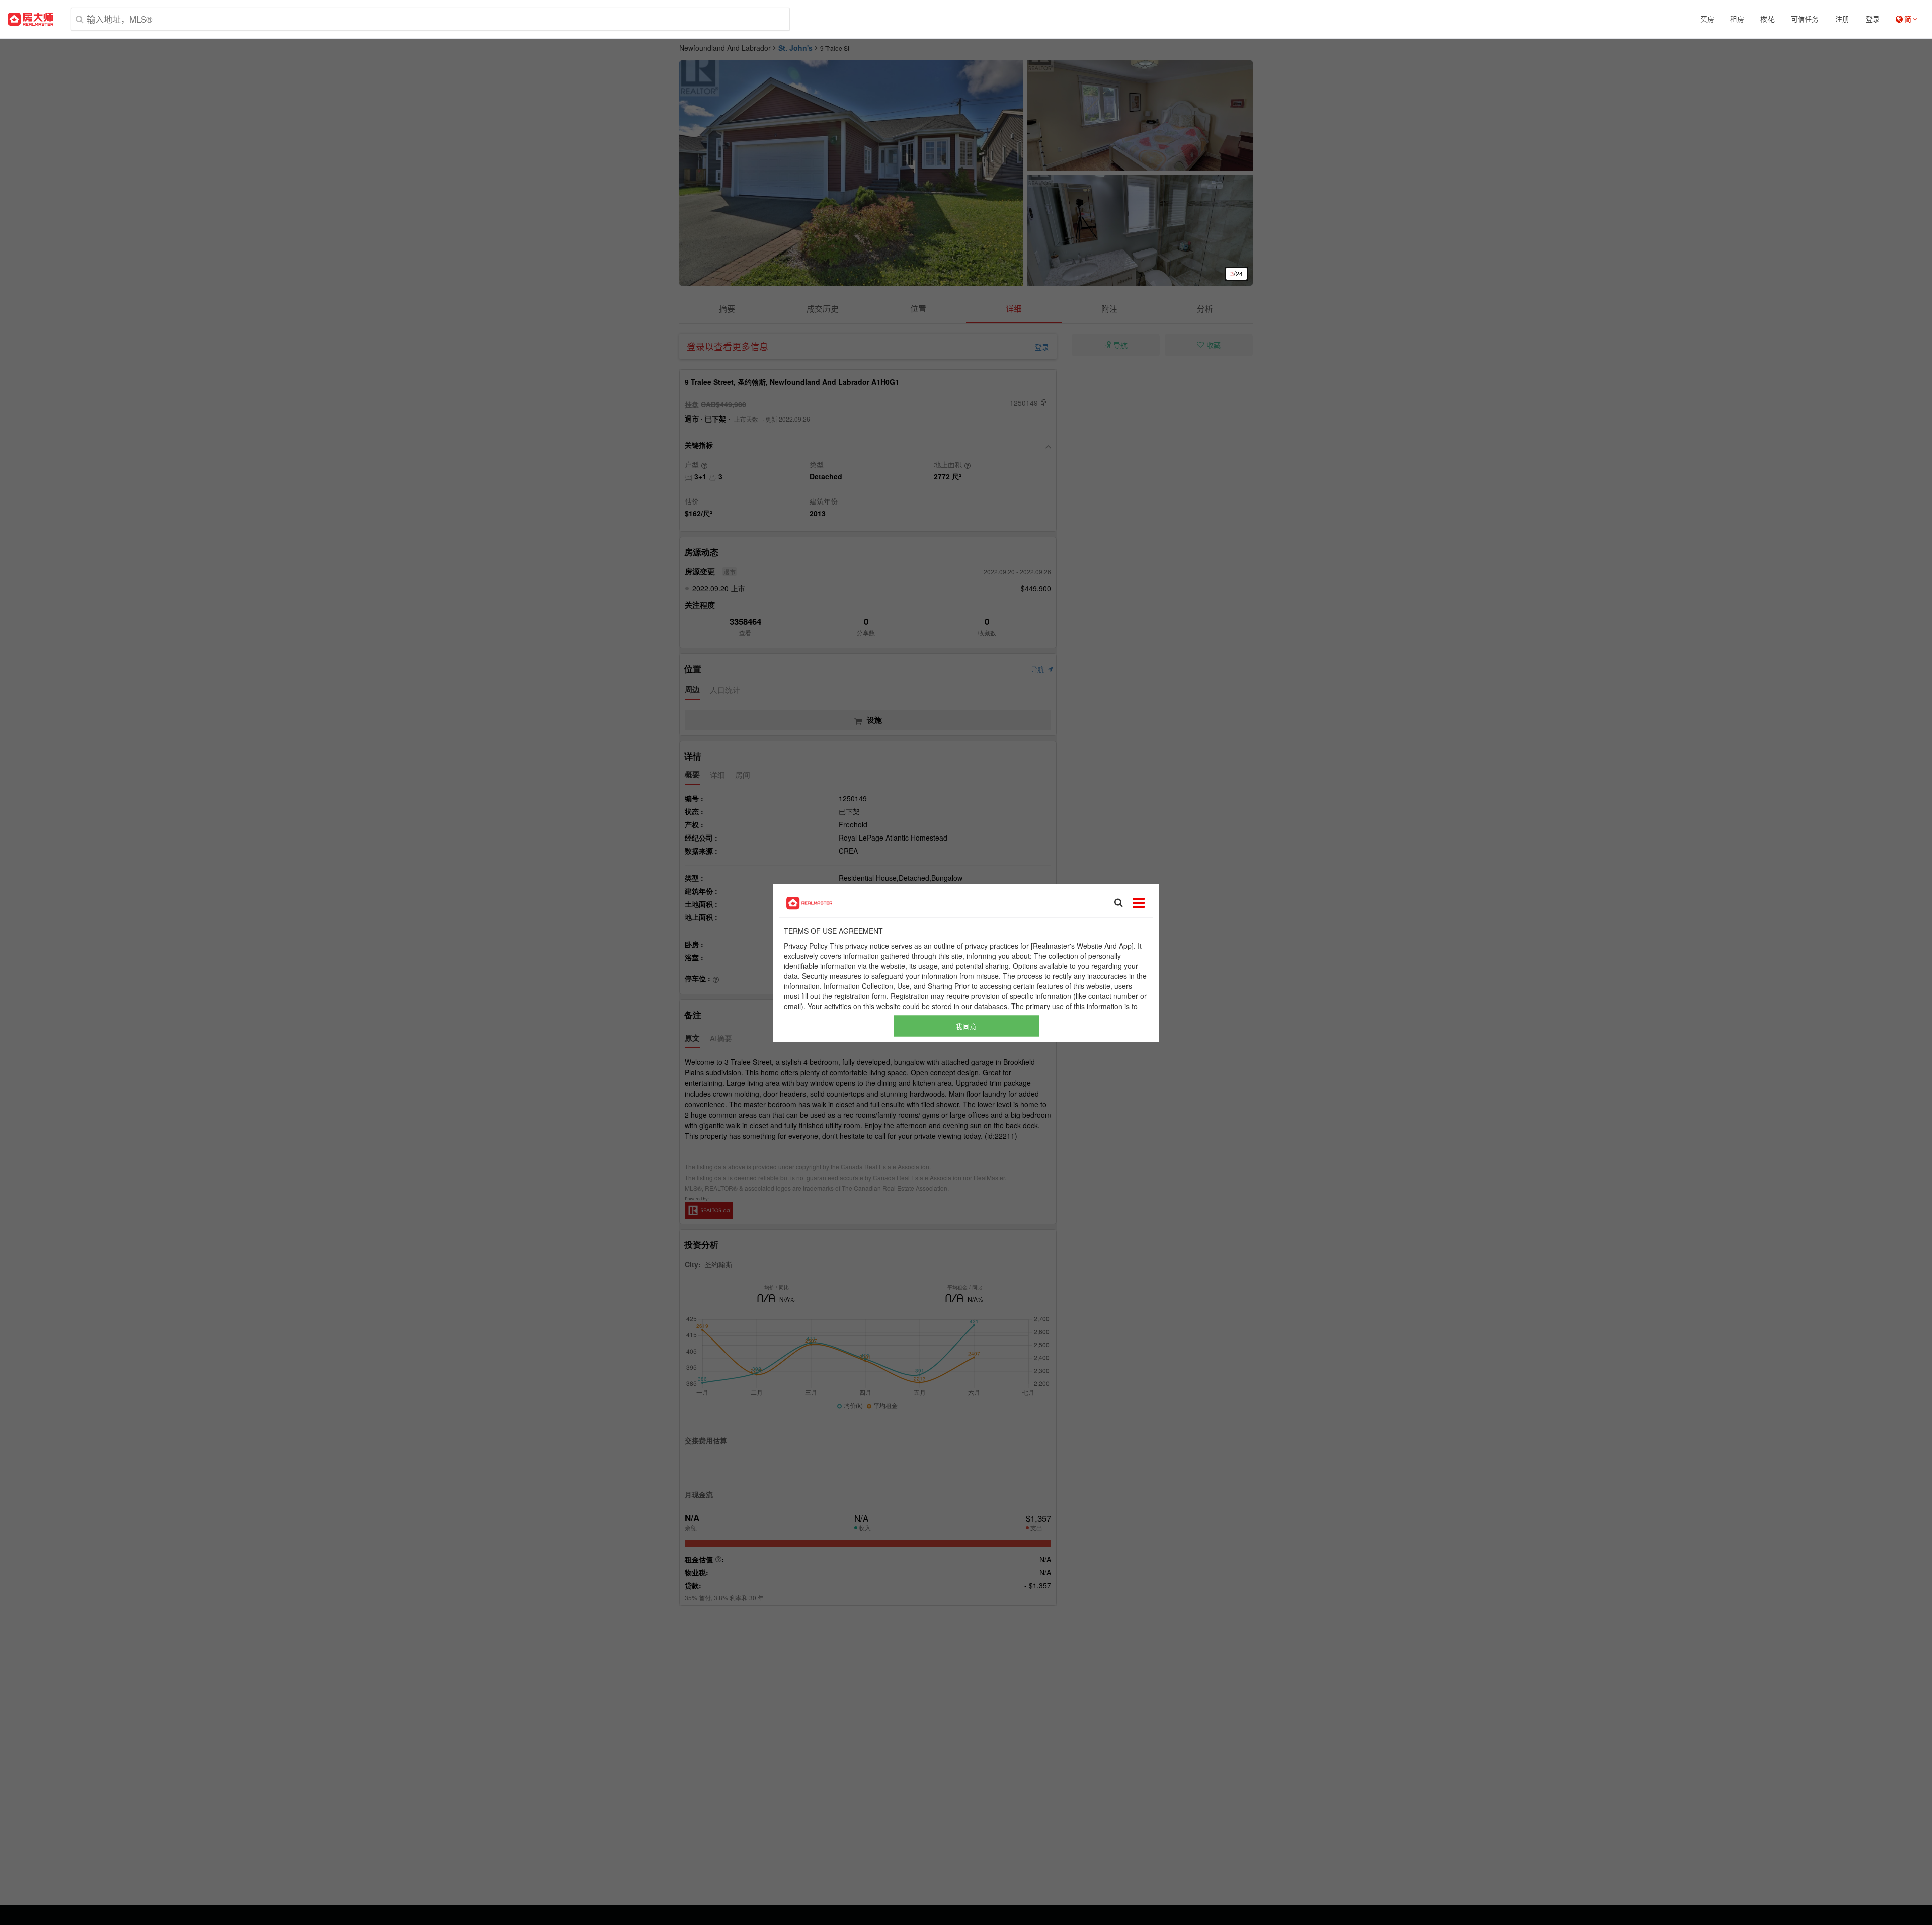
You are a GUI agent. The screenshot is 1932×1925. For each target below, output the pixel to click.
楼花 (1767, 19)
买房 (1707, 19)
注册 (1842, 19)
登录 (1873, 19)
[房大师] (30, 19)
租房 (1737, 19)
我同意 (966, 1026)
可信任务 (1805, 19)
